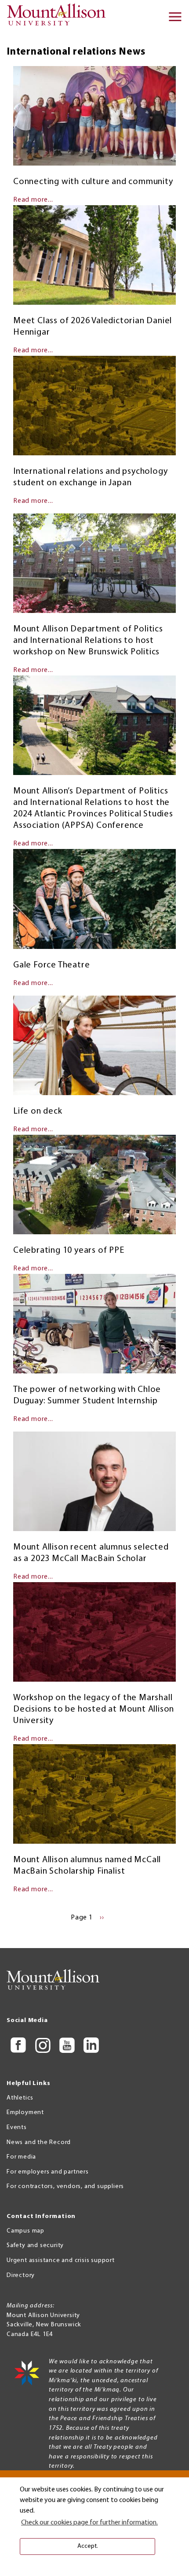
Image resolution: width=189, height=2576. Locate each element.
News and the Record (39, 2142)
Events (17, 2128)
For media (21, 2157)
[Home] (59, 18)
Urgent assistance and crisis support (61, 2260)
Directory (21, 2275)
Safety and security (35, 2246)
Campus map (25, 2231)
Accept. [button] (88, 2546)
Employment (25, 2113)
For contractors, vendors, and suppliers (65, 2187)
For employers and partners (48, 2172)
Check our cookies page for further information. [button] (89, 2523)
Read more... (33, 200)
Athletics (20, 2098)
